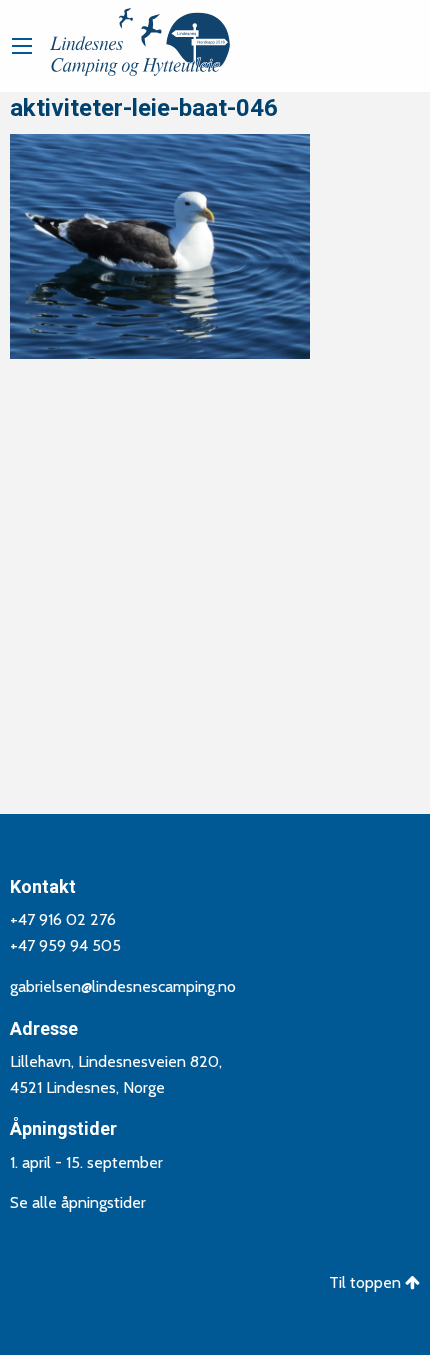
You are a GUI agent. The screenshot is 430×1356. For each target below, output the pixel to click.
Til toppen (367, 1282)
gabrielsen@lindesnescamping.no (123, 986)
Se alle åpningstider (78, 1202)
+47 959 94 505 (65, 945)
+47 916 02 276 (63, 919)
